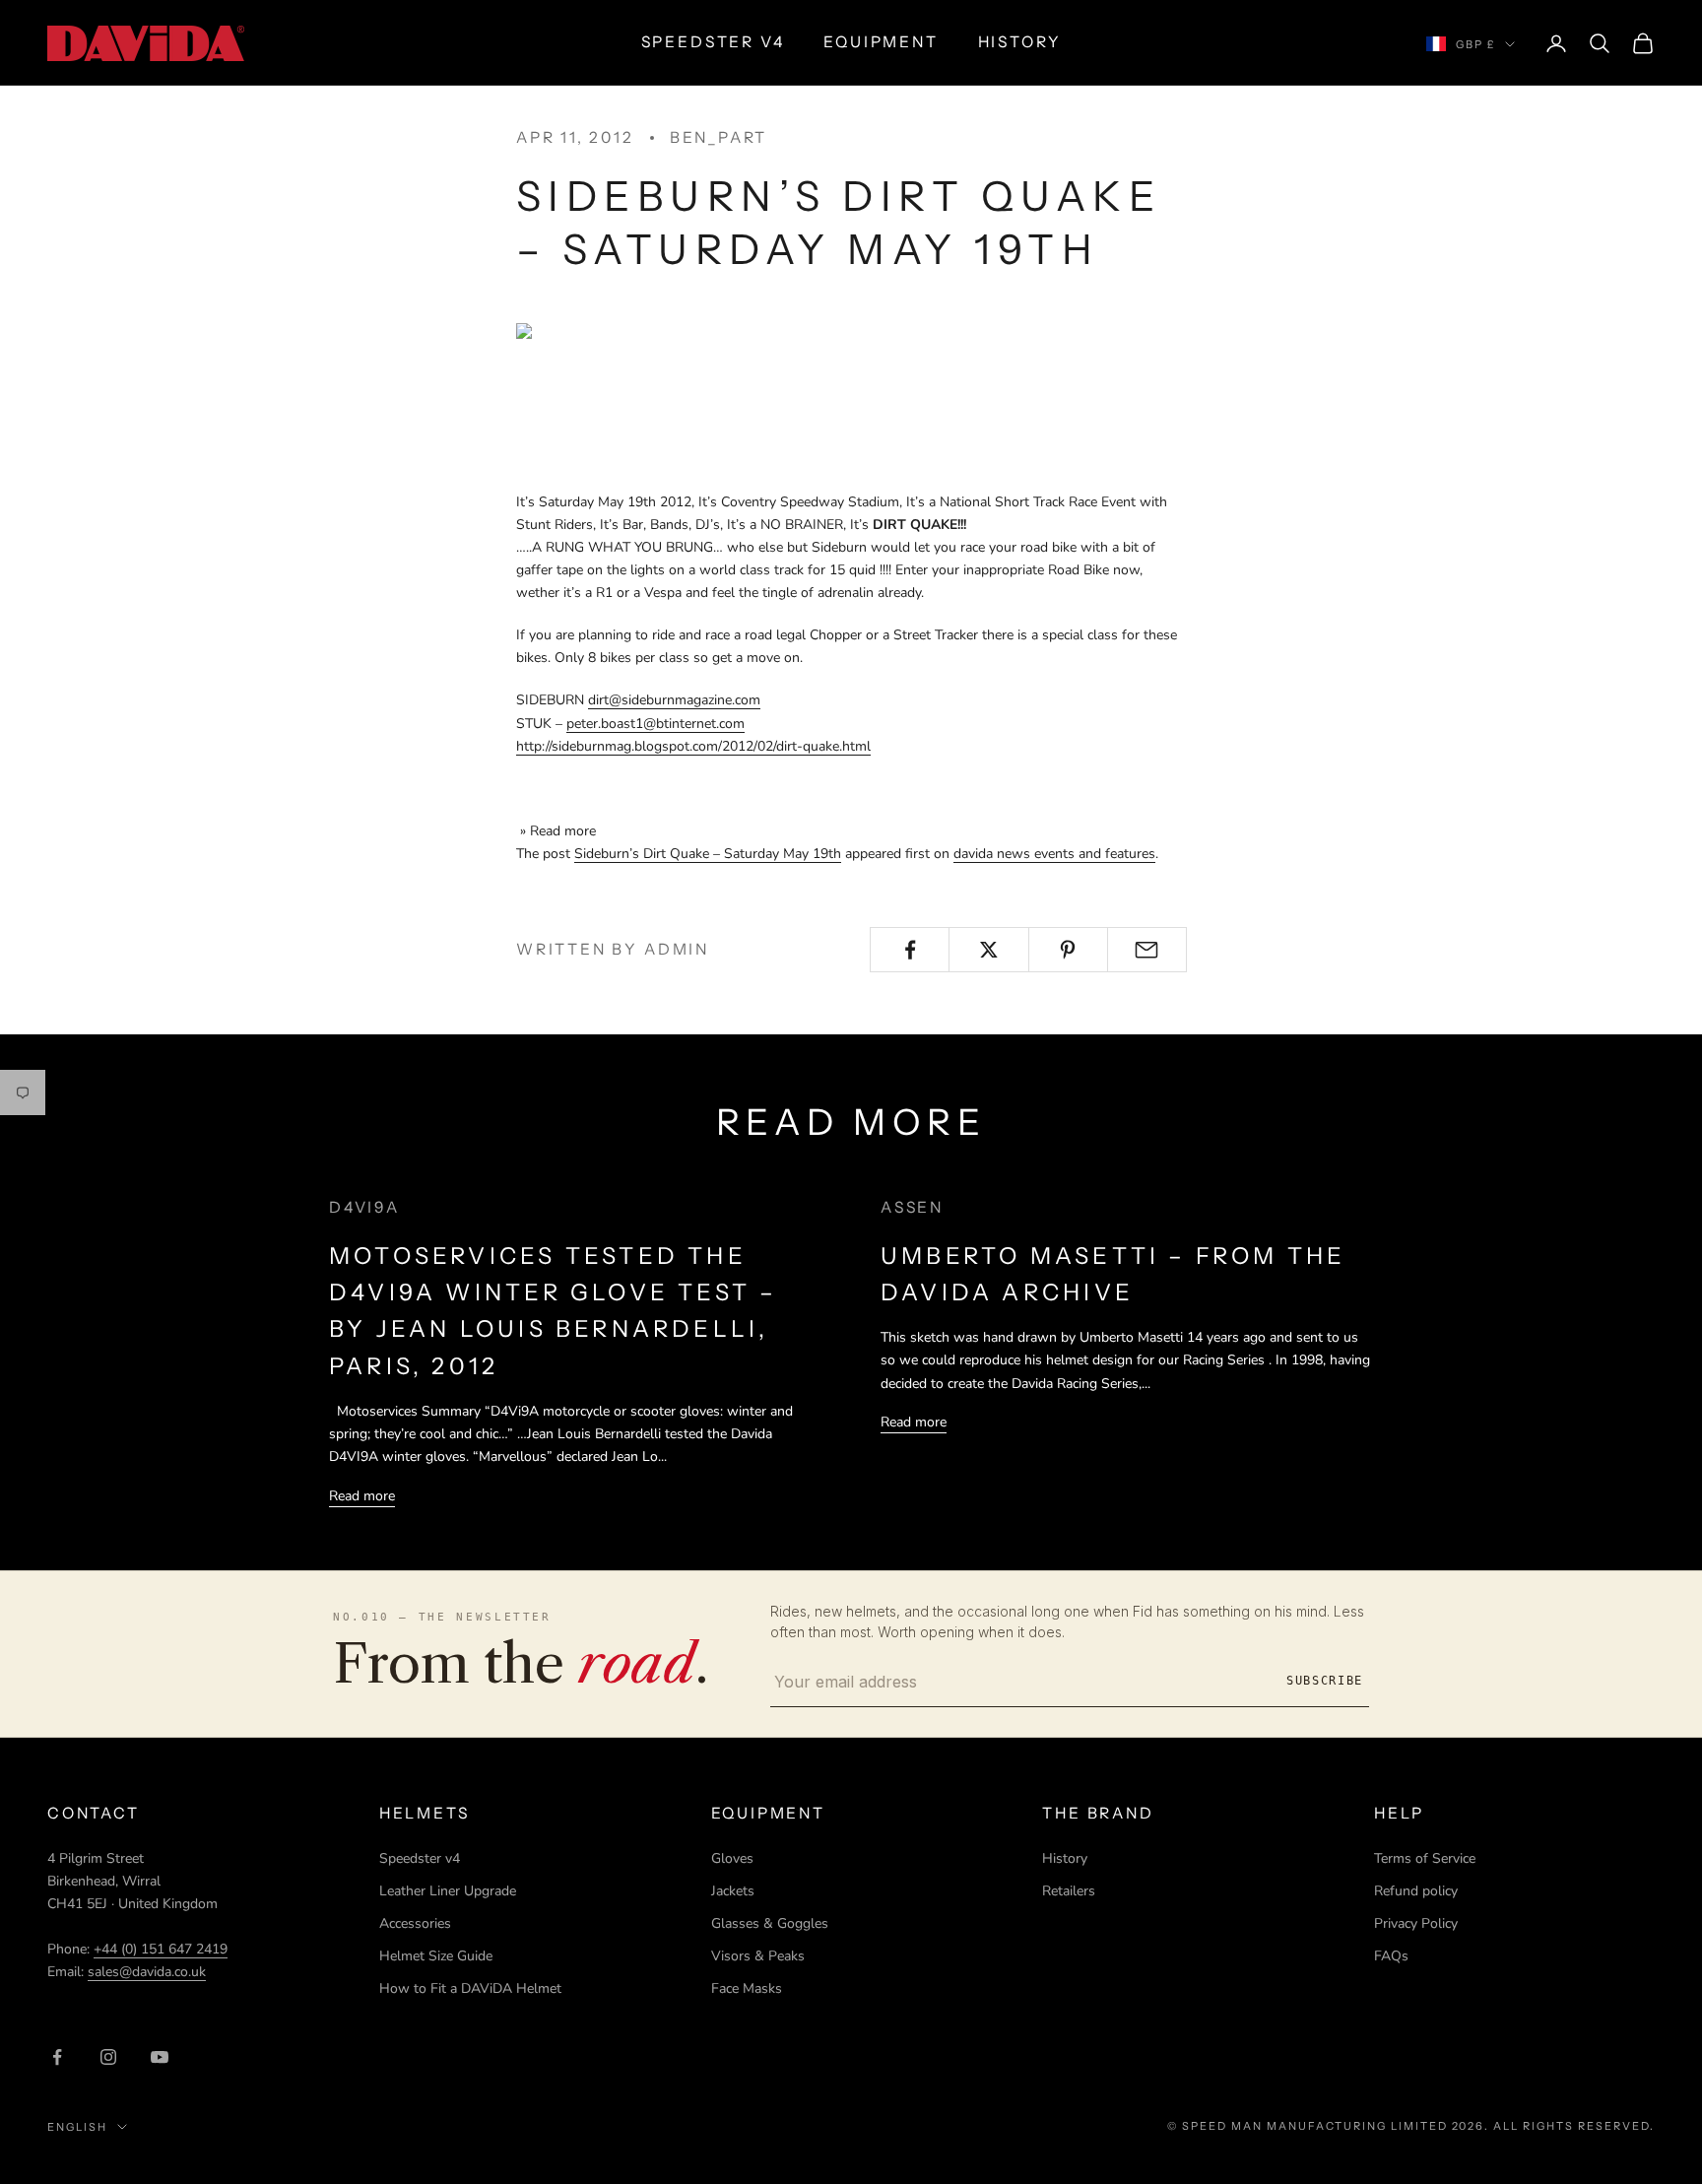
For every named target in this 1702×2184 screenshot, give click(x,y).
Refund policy (1416, 1891)
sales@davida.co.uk (147, 1972)
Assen (912, 1207)
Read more (362, 1496)
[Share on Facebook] (910, 950)
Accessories (415, 1923)
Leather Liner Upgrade (448, 1891)
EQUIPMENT (881, 42)
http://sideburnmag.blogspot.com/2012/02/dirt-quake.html (693, 746)
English (77, 2127)
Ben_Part (719, 137)
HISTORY (1020, 42)
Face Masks (747, 1988)
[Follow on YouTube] (160, 2057)
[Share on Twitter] (988, 950)
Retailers (1069, 1891)
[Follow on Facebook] (57, 2057)
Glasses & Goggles (770, 1923)
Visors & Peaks (758, 1956)
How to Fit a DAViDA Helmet (470, 1988)
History (1065, 1858)
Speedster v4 (420, 1858)
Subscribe (1325, 1681)
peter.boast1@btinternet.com (655, 724)
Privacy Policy (1416, 1923)
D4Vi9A (364, 1207)
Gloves (732, 1858)
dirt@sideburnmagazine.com (674, 700)
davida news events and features (1054, 854)
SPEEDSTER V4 (713, 42)
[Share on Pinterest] (1068, 950)
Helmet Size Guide (436, 1956)
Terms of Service (1425, 1858)
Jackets (733, 1891)
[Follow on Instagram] (108, 2057)
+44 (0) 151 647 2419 (161, 1949)
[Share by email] (1147, 950)
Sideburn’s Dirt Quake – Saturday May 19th (708, 854)
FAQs (1391, 1956)
